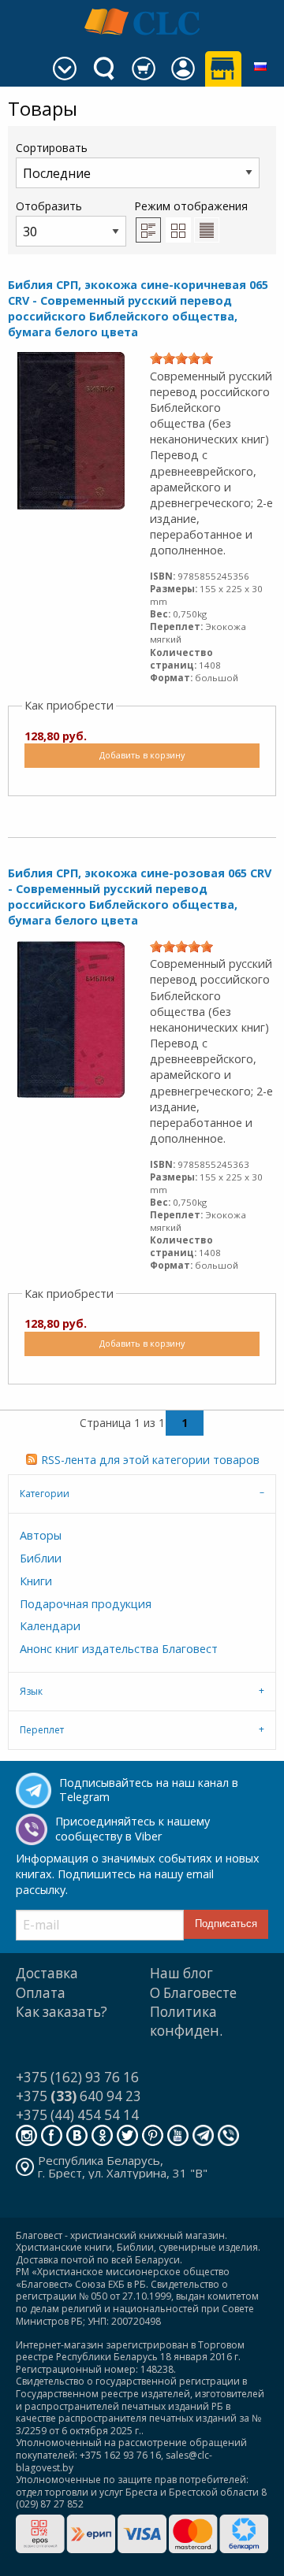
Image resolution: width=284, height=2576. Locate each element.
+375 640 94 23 (78, 2096)
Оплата (41, 1993)
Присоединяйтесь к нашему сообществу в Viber (133, 1829)
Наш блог (181, 1973)
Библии (41, 1558)
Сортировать (52, 148)
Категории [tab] (45, 1494)
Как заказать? (62, 2012)
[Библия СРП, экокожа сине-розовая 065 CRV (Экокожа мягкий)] (71, 1017)
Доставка (47, 1973)
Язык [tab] (31, 1691)
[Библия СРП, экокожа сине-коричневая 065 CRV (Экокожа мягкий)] (71, 430)
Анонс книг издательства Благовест (119, 1649)
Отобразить (49, 206)
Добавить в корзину (142, 755)
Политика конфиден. (186, 2021)
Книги (36, 1581)
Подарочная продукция (86, 1604)
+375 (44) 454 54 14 (77, 2115)
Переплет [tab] (42, 1730)
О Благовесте (193, 1993)
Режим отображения (191, 206)
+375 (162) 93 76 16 (77, 2077)
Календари (50, 1626)
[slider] (181, 358)
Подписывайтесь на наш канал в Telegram (149, 1790)
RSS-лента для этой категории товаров (150, 1460)
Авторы (41, 1535)
